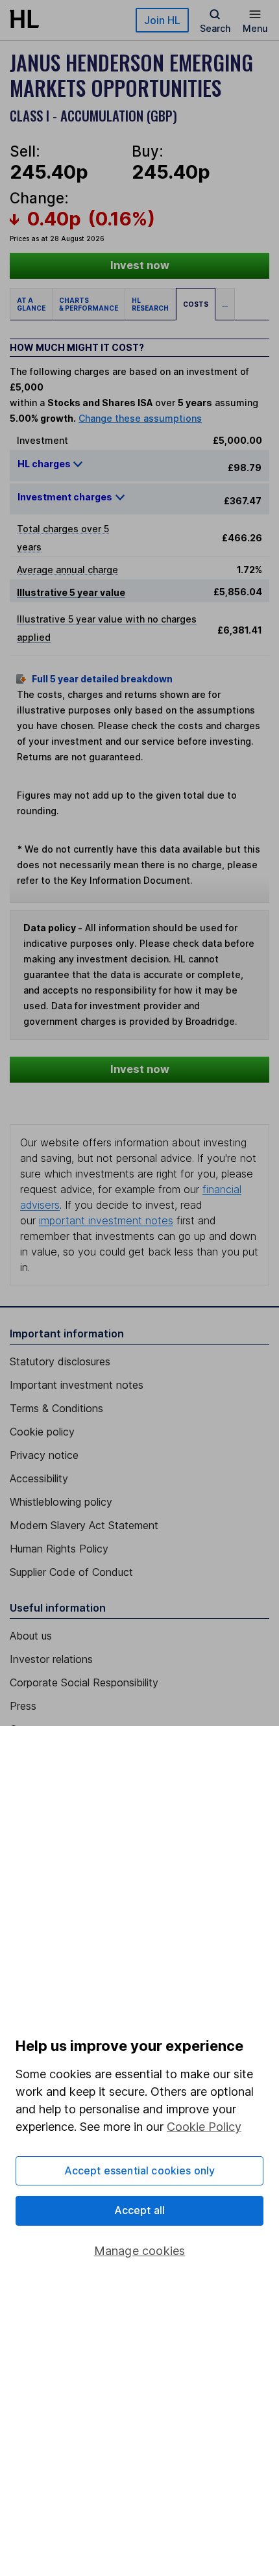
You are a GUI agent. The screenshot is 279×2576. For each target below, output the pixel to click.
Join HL (162, 20)
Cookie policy (42, 1432)
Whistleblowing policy (61, 1502)
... (225, 304)
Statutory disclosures (60, 1361)
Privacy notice (44, 1455)
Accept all (140, 2210)
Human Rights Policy (59, 1549)
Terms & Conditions (56, 1408)
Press (23, 1706)
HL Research (150, 304)
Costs (196, 304)
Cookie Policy (204, 2127)
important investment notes (106, 1220)
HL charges (45, 464)
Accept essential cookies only (140, 2170)
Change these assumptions (140, 418)
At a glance (31, 304)
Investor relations (51, 1659)
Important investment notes (77, 1385)
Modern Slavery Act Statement (84, 1525)
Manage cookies (140, 2251)
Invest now (140, 265)
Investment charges (65, 497)
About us (31, 1636)
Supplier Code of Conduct (71, 1572)
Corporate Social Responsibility (84, 1682)
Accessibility (39, 1478)
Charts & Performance (89, 304)
